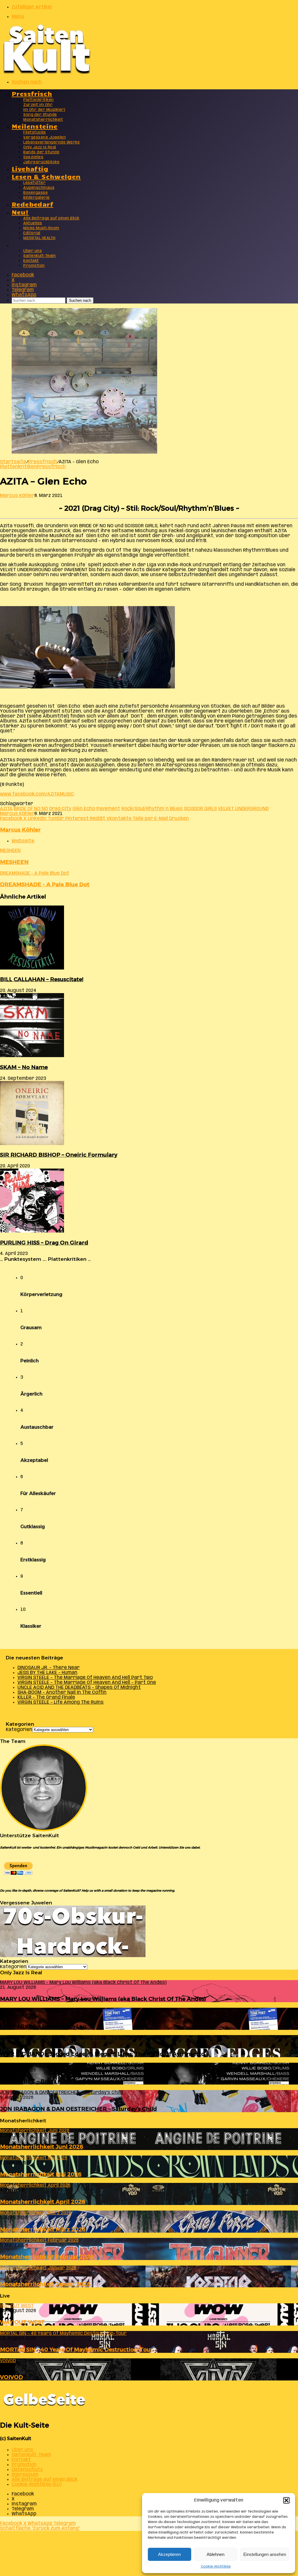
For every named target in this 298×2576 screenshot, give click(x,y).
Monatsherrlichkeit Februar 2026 (47, 2257)
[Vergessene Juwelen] (73, 1956)
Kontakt (31, 261)
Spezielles (33, 157)
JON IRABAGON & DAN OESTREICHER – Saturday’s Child (78, 2109)
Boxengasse (36, 193)
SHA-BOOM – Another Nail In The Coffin (62, 1692)
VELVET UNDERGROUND (243, 809)
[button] (286, 2500)
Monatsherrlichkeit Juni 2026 (42, 2147)
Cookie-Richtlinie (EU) (37, 2484)
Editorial (32, 233)
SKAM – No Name (24, 1067)
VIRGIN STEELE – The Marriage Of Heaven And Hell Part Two (85, 1678)
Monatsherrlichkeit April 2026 (43, 2202)
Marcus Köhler (17, 496)
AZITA (6, 809)
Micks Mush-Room (41, 228)
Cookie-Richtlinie (216, 2567)
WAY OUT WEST (22, 2322)
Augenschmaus (39, 188)
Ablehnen (215, 2554)
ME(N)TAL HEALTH (39, 238)
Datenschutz (27, 2470)
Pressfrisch (32, 93)
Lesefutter (34, 183)
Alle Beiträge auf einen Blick (51, 218)
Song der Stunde (40, 115)
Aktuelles (33, 223)
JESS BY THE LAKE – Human (47, 1673)
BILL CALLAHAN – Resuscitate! (42, 979)
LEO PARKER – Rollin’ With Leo (43, 2026)
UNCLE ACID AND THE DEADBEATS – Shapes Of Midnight (79, 1688)
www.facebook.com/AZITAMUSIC (37, 794)
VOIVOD (11, 2377)
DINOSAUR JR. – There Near (49, 1668)
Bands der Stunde (41, 152)
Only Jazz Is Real (40, 147)
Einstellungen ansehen (265, 2554)
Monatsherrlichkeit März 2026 (43, 2229)
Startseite (13, 462)
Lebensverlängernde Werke (52, 142)
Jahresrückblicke (41, 162)
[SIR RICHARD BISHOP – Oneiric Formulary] (32, 1144)
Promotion (34, 266)
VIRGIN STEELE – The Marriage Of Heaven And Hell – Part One (87, 1683)
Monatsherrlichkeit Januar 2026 (45, 2284)
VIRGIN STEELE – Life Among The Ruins (61, 1702)
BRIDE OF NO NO (31, 809)
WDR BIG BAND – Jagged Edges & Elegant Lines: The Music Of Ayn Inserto (102, 2054)
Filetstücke (35, 133)
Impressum (25, 2475)
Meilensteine (35, 126)
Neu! (20, 212)
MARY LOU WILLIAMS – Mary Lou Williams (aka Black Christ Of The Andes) (103, 1999)
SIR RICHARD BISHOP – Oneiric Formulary (59, 1155)
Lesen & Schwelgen (46, 176)
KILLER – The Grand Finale (46, 1697)
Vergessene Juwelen (45, 137)
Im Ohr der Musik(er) (44, 110)
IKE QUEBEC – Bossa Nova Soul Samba (53, 2081)
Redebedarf (32, 204)
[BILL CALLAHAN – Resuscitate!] (32, 968)
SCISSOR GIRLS (200, 809)
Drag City (60, 809)
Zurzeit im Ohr (38, 105)
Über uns (33, 251)
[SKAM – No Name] (32, 1056)
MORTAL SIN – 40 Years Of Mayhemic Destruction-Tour (76, 2349)
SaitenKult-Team (40, 256)
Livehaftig (30, 168)
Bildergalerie (37, 198)
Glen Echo (84, 809)
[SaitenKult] (47, 73)
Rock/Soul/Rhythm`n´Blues (152, 809)
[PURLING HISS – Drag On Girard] (32, 1231)
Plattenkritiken (39, 100)
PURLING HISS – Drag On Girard (44, 1243)
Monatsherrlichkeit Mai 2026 (41, 2174)
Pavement (108, 809)
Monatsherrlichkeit (43, 120)
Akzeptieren (169, 2554)
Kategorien (19, 1730)
